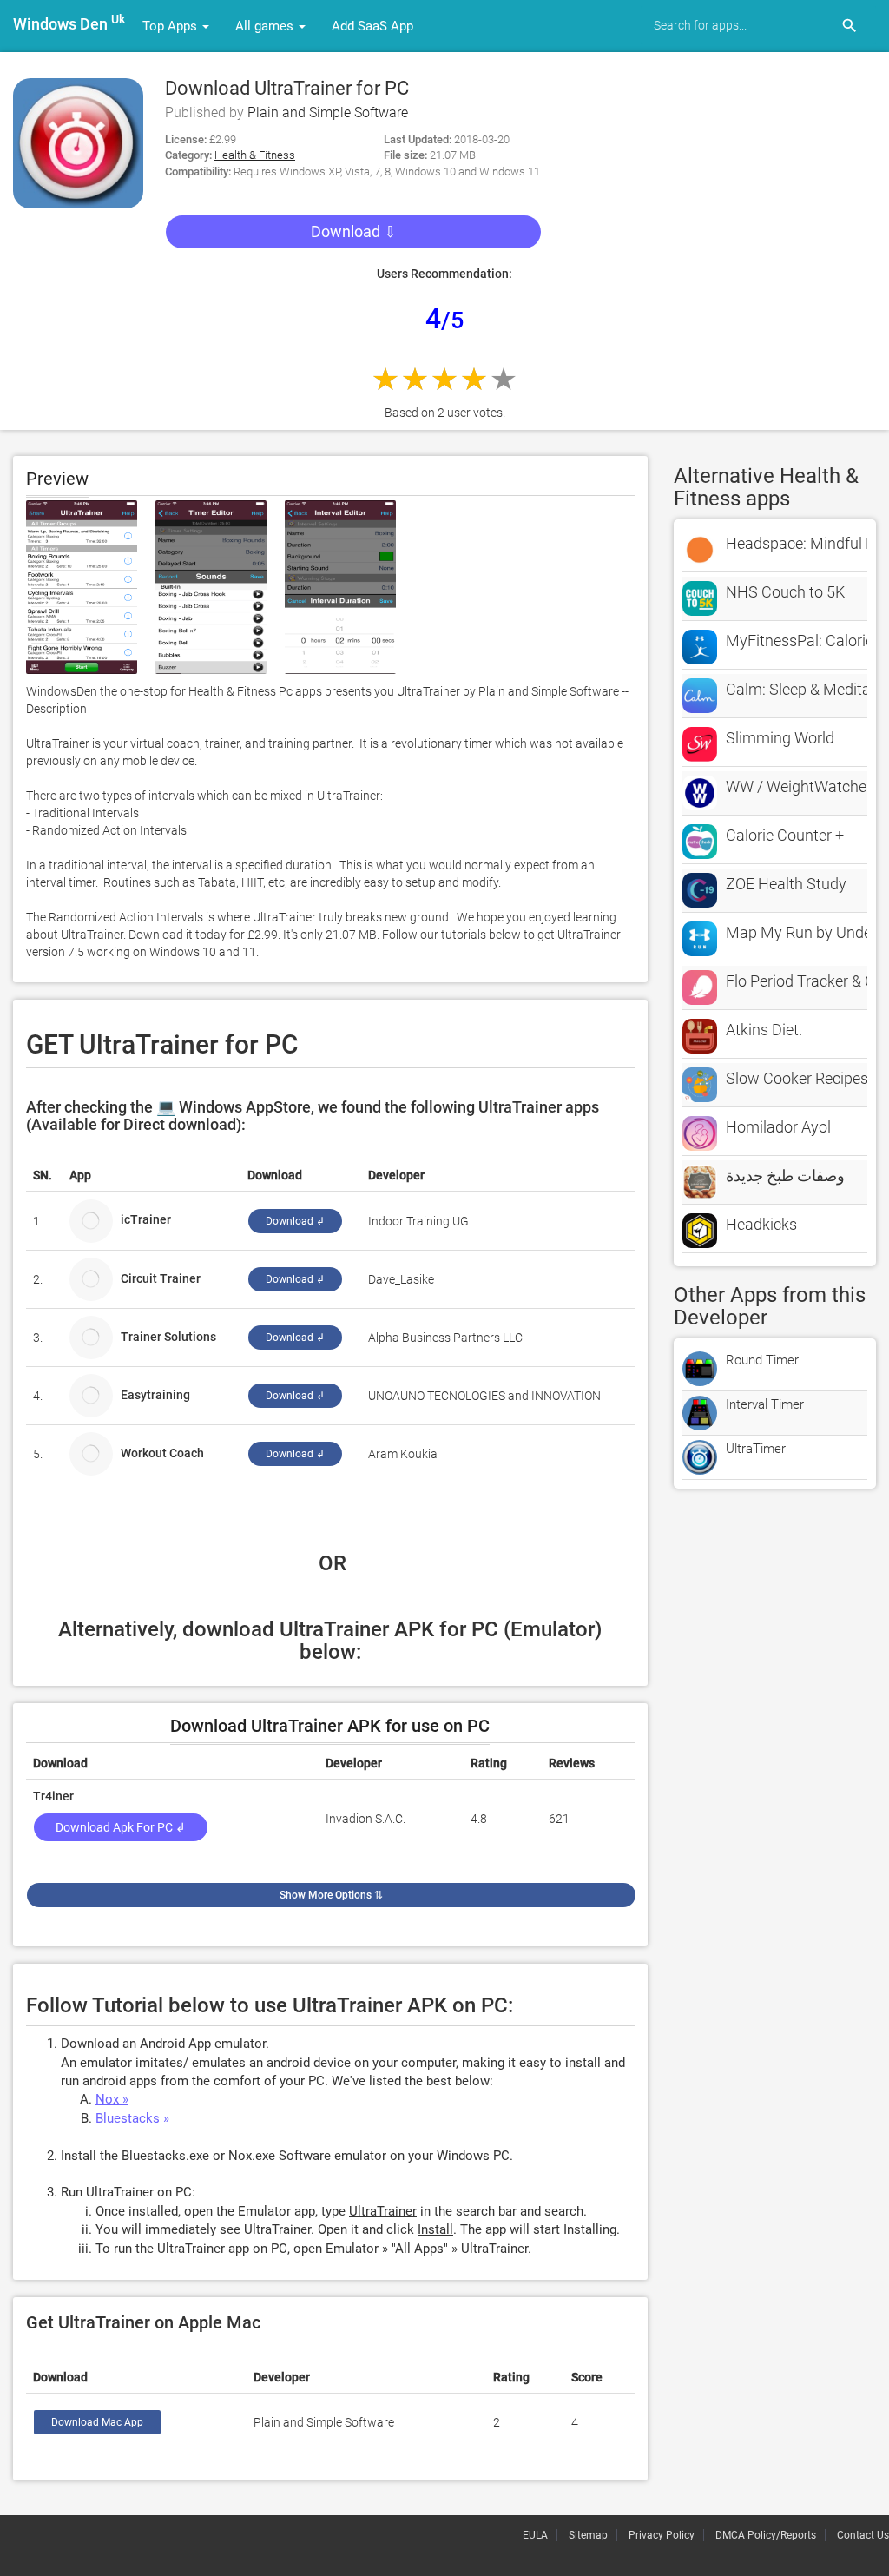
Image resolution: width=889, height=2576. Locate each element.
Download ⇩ (354, 231)
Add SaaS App (372, 26)
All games (266, 26)
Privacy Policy (662, 2535)
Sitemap (588, 2535)
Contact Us (863, 2535)
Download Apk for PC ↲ (121, 1827)
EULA (535, 2535)
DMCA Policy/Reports (766, 2535)
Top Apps (171, 26)
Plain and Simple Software (328, 112)
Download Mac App (97, 2422)
